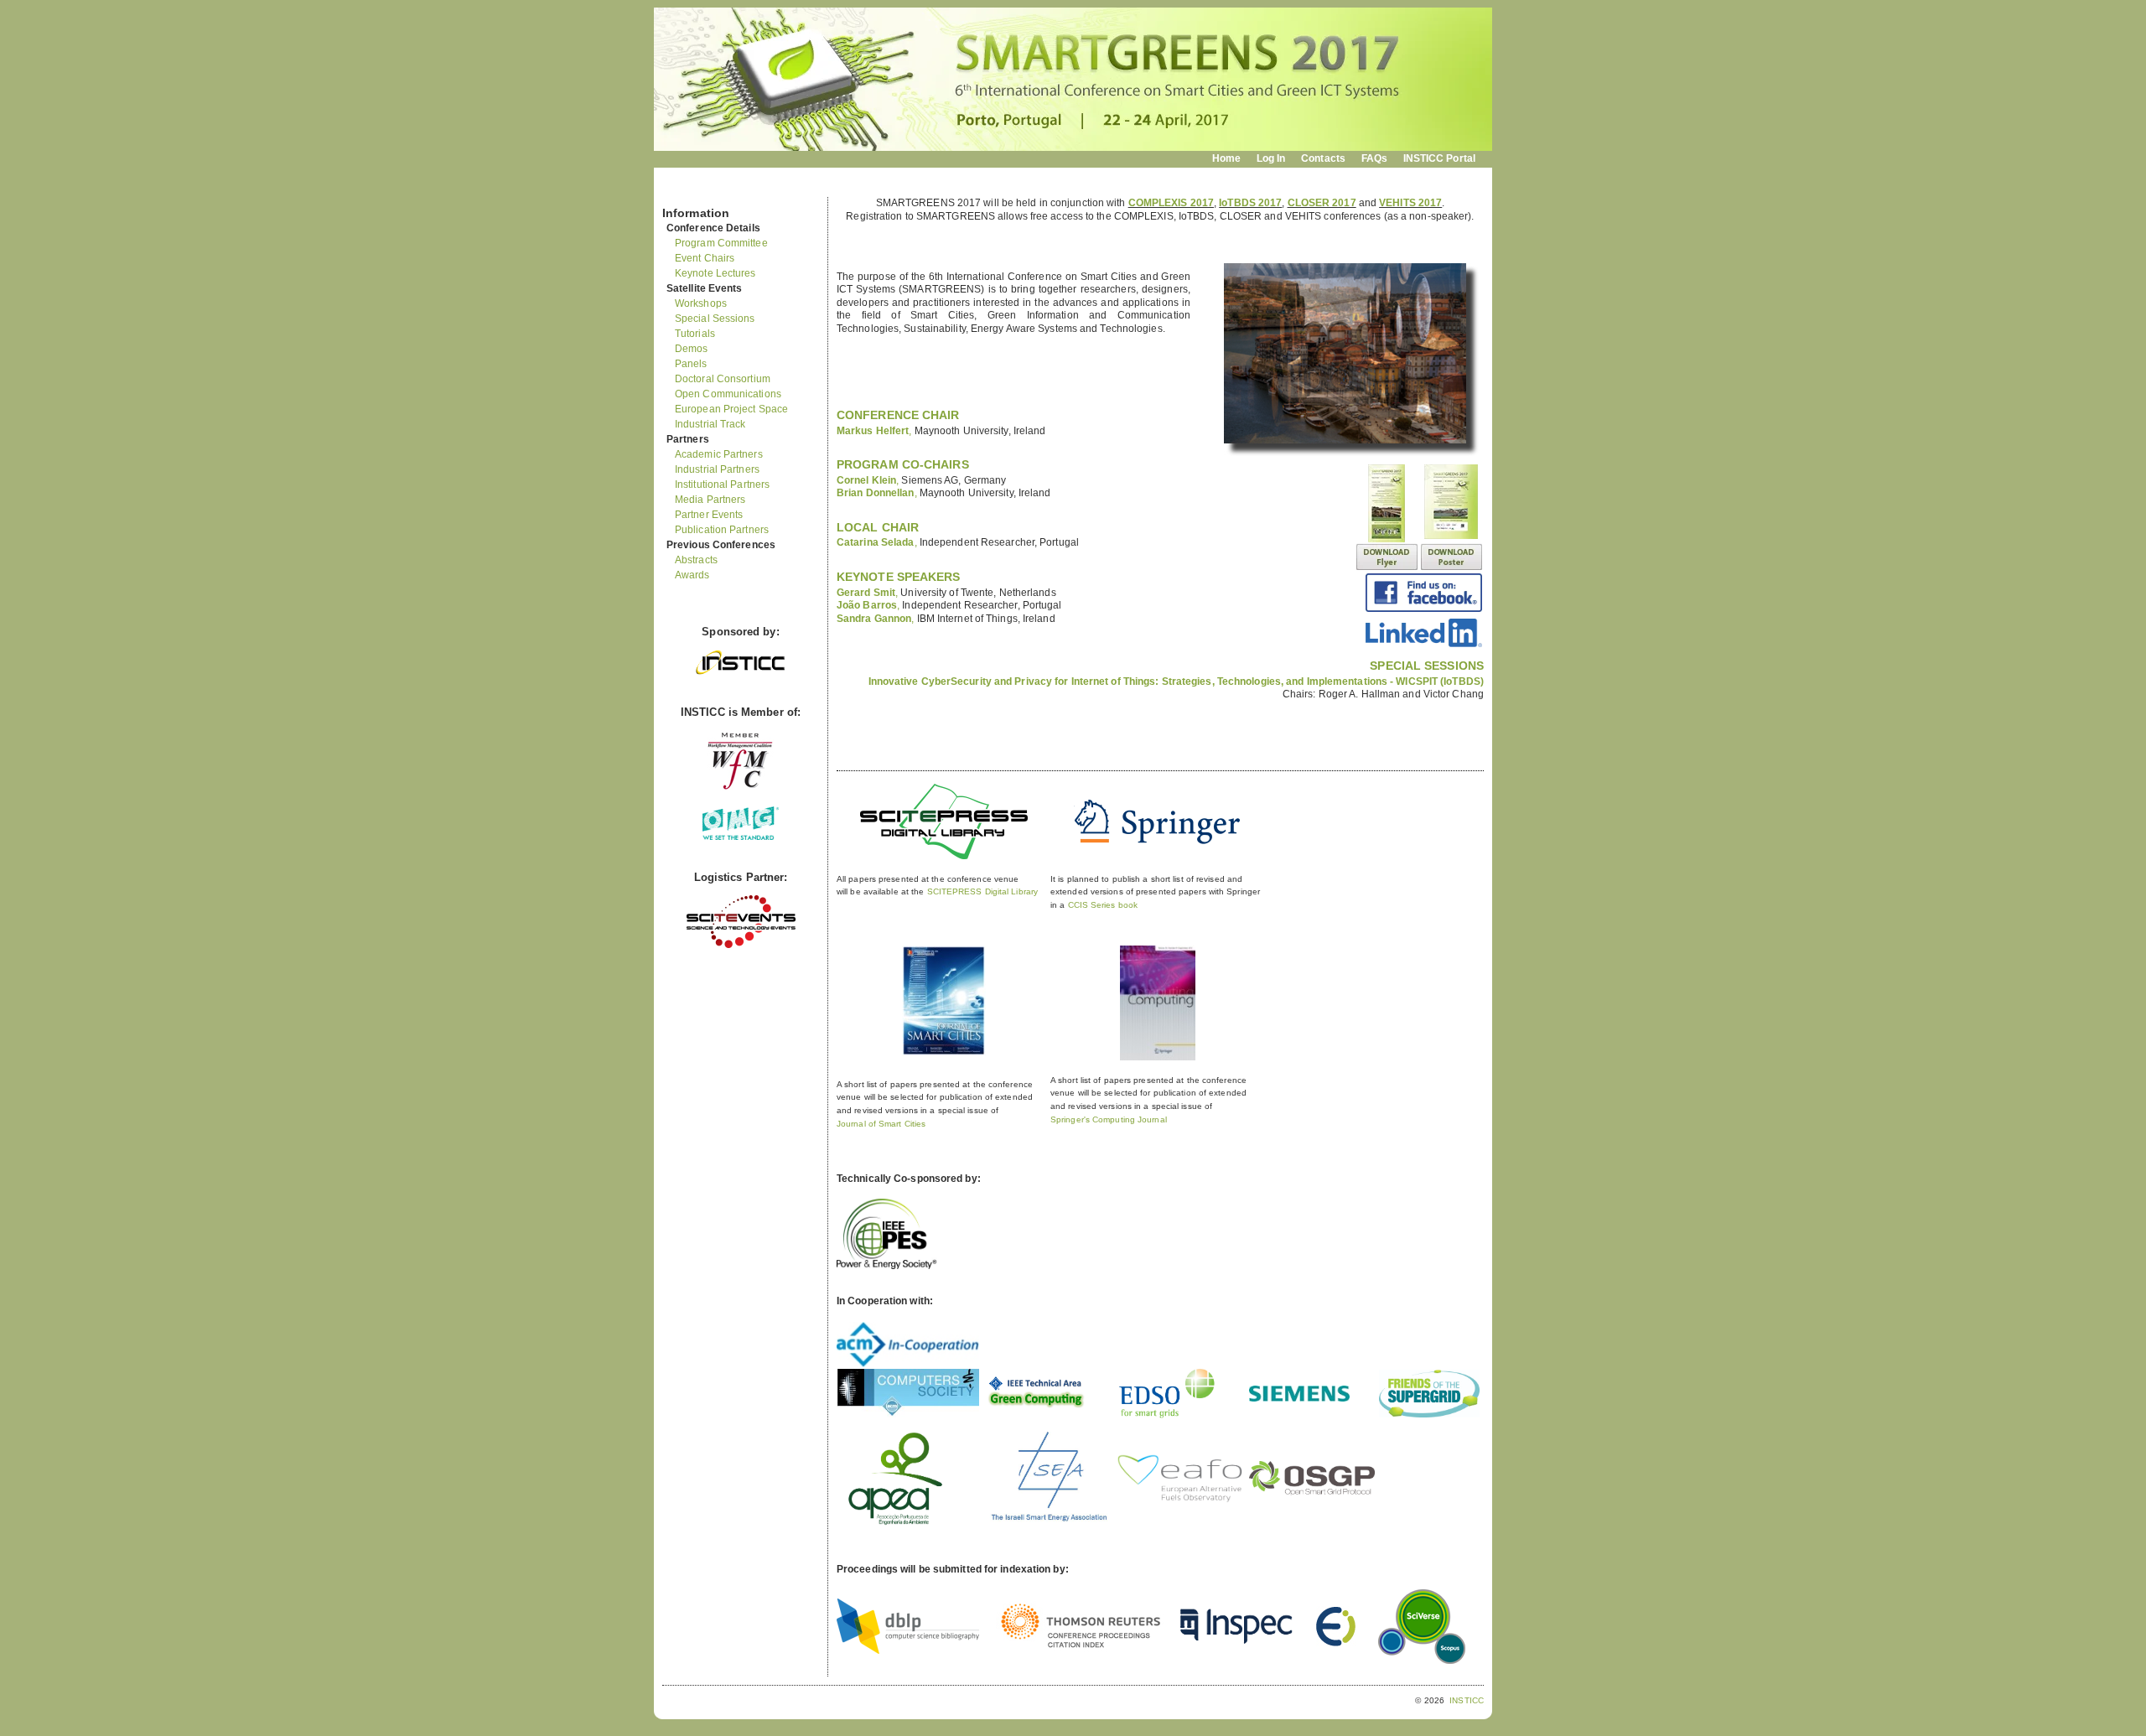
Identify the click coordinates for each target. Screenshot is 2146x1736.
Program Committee (721, 243)
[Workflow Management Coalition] (740, 788)
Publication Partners (722, 530)
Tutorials (695, 334)
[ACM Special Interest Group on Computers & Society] (908, 1414)
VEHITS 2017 (1410, 203)
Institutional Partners (722, 485)
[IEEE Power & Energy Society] (887, 1266)
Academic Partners (719, 454)
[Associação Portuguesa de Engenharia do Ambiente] (895, 1534)
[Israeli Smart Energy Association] (1049, 1522)
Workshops (701, 303)
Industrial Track (710, 424)
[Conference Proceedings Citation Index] (1080, 1649)
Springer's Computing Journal (1109, 1119)
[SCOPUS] (1422, 1661)
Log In (1271, 158)
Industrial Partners (717, 469)
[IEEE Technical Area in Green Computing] (1036, 1408)
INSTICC (1467, 1700)
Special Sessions (715, 319)
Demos (692, 349)
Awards (692, 575)
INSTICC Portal (1439, 158)
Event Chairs (705, 258)
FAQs (1374, 158)
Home (1226, 158)
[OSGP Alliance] (1312, 1492)
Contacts (1323, 158)
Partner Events (709, 515)
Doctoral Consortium (723, 379)
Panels (691, 364)
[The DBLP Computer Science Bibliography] (908, 1650)
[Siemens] (1299, 1398)
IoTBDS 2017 (1250, 203)
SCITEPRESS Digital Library (983, 891)
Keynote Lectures (715, 273)
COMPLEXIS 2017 (1171, 203)
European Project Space (731, 409)
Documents (680, 190)
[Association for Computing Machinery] (908, 1364)
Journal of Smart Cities (881, 1124)
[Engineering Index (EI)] (1335, 1644)
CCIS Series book (1103, 905)
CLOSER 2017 (1322, 203)
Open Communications (728, 394)
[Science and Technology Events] (741, 944)
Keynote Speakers (899, 577)
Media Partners (710, 500)
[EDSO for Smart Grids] (1167, 1417)
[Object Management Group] (741, 836)
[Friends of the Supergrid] (1429, 1414)
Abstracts (696, 560)
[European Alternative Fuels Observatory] (1179, 1500)
